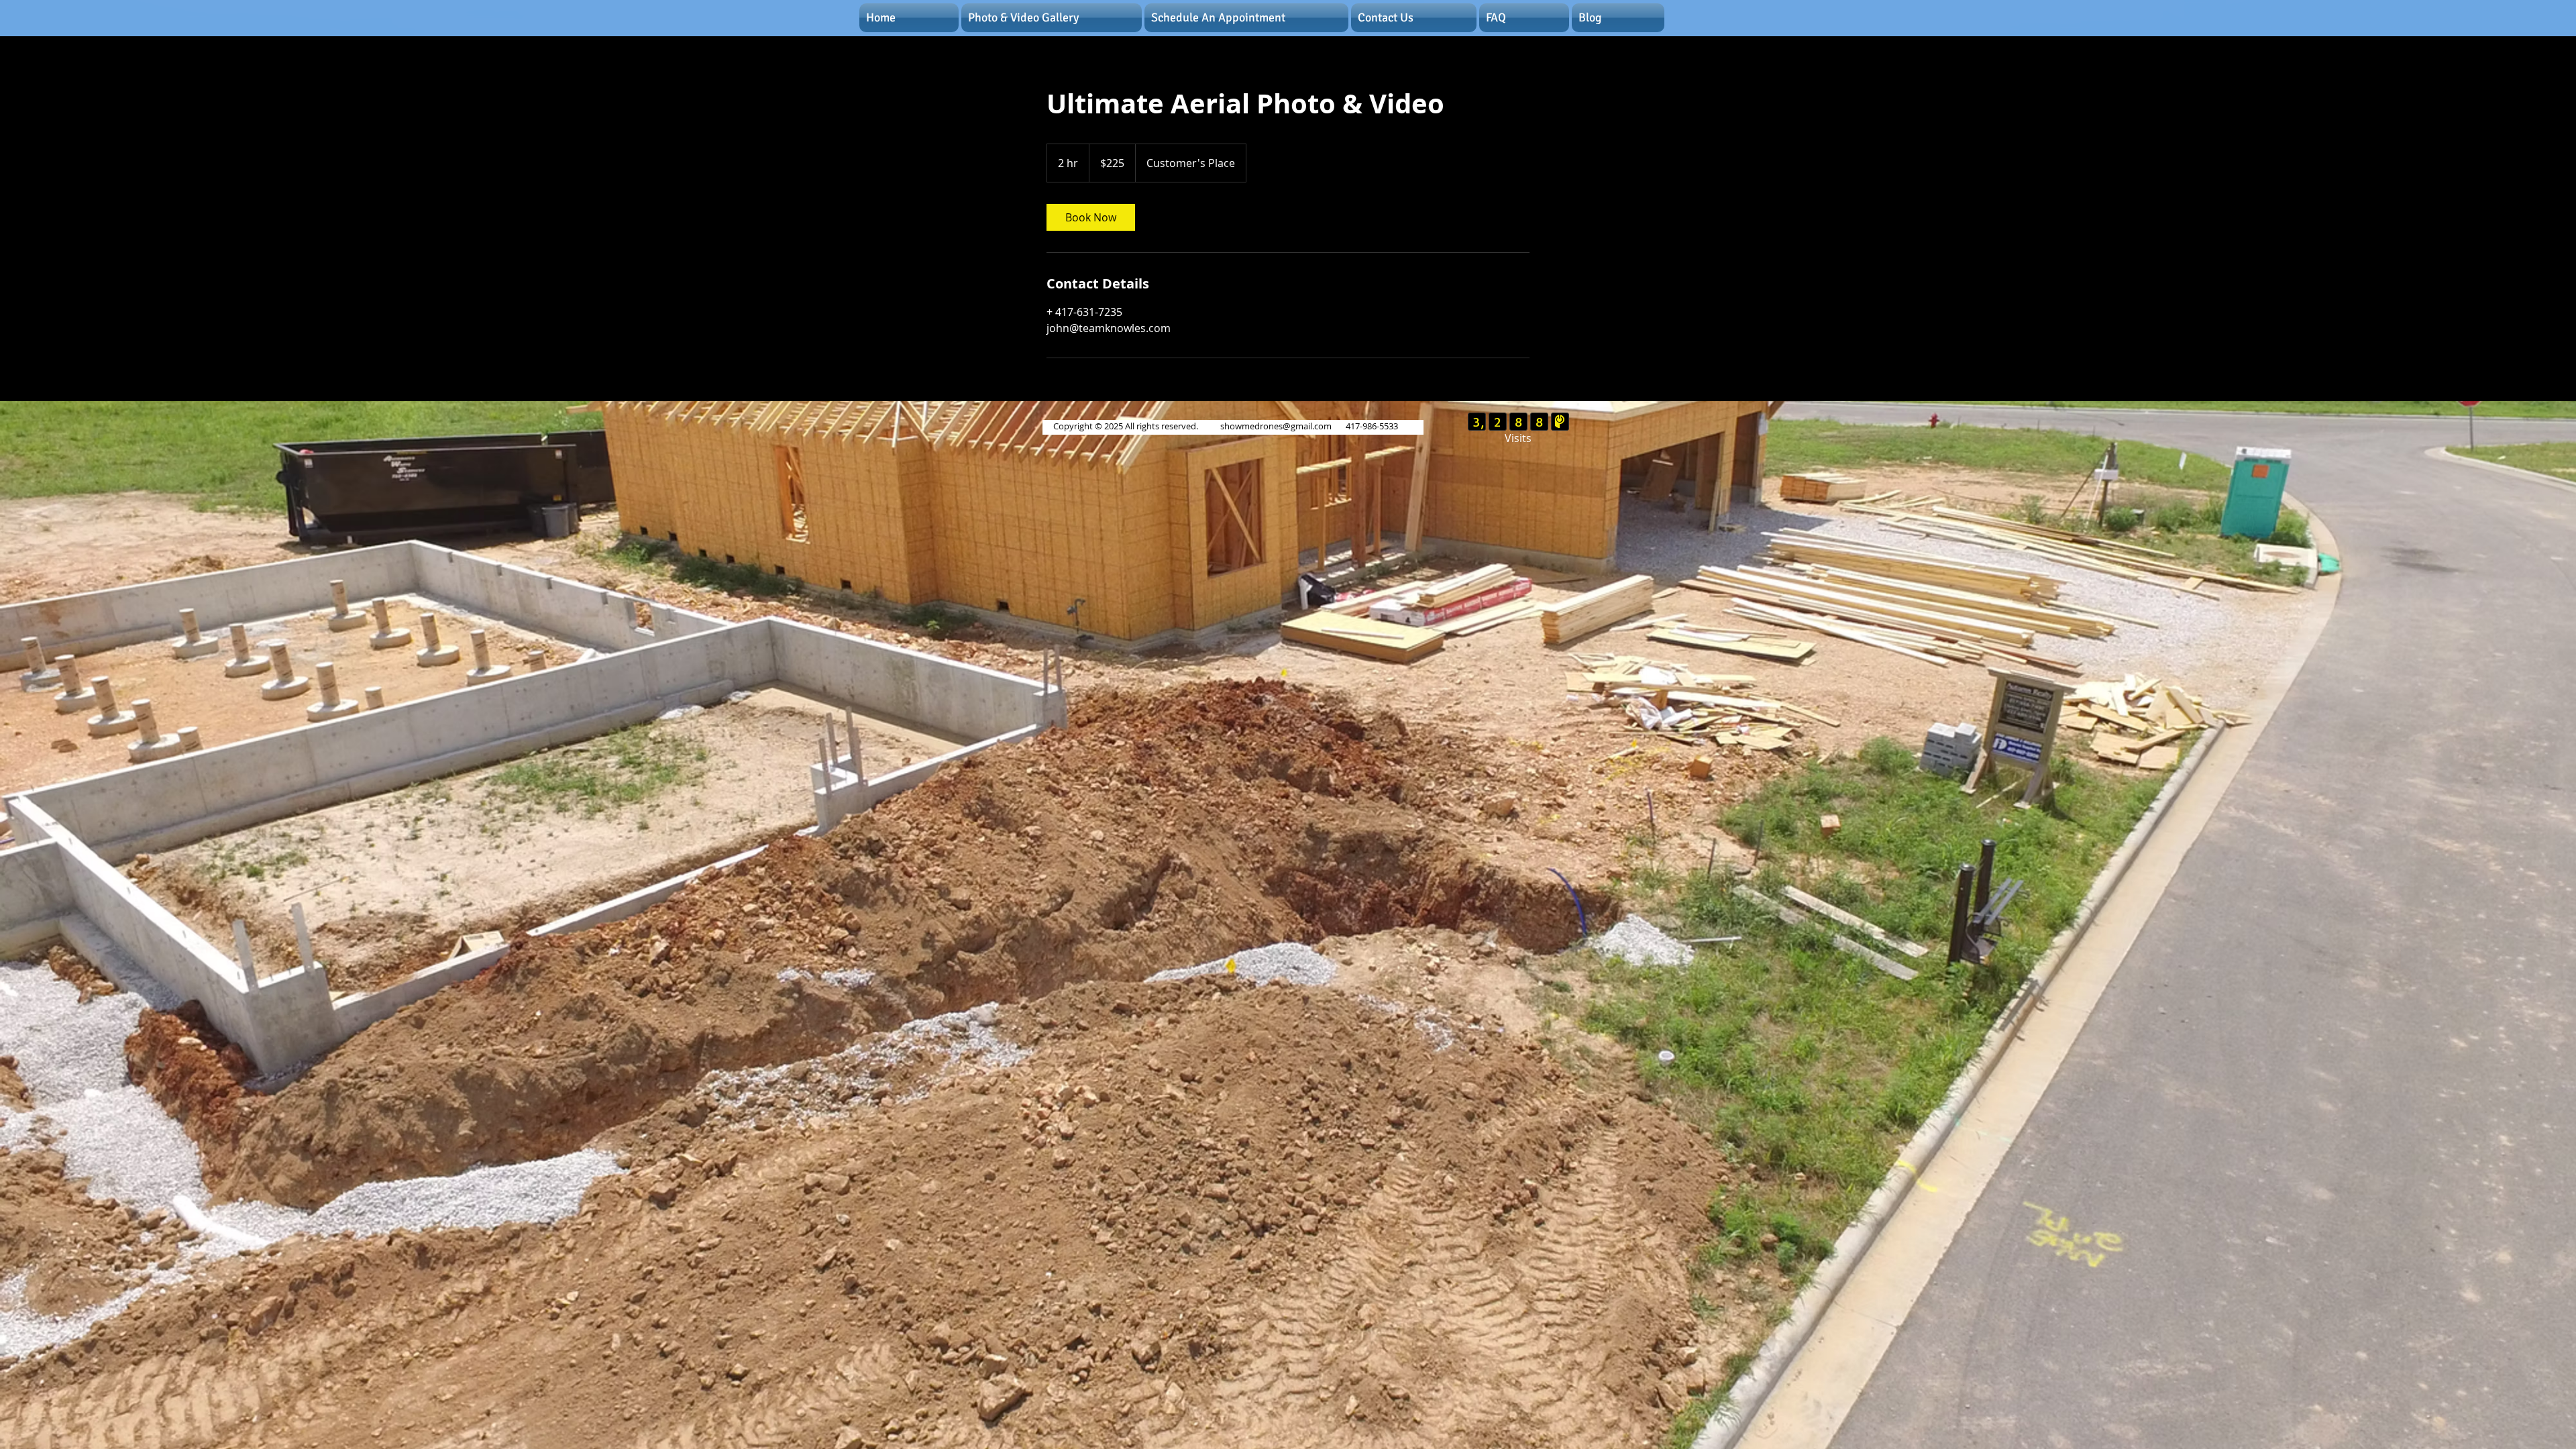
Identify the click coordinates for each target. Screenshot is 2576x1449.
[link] (1091, 217)
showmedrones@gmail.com (1276, 426)
